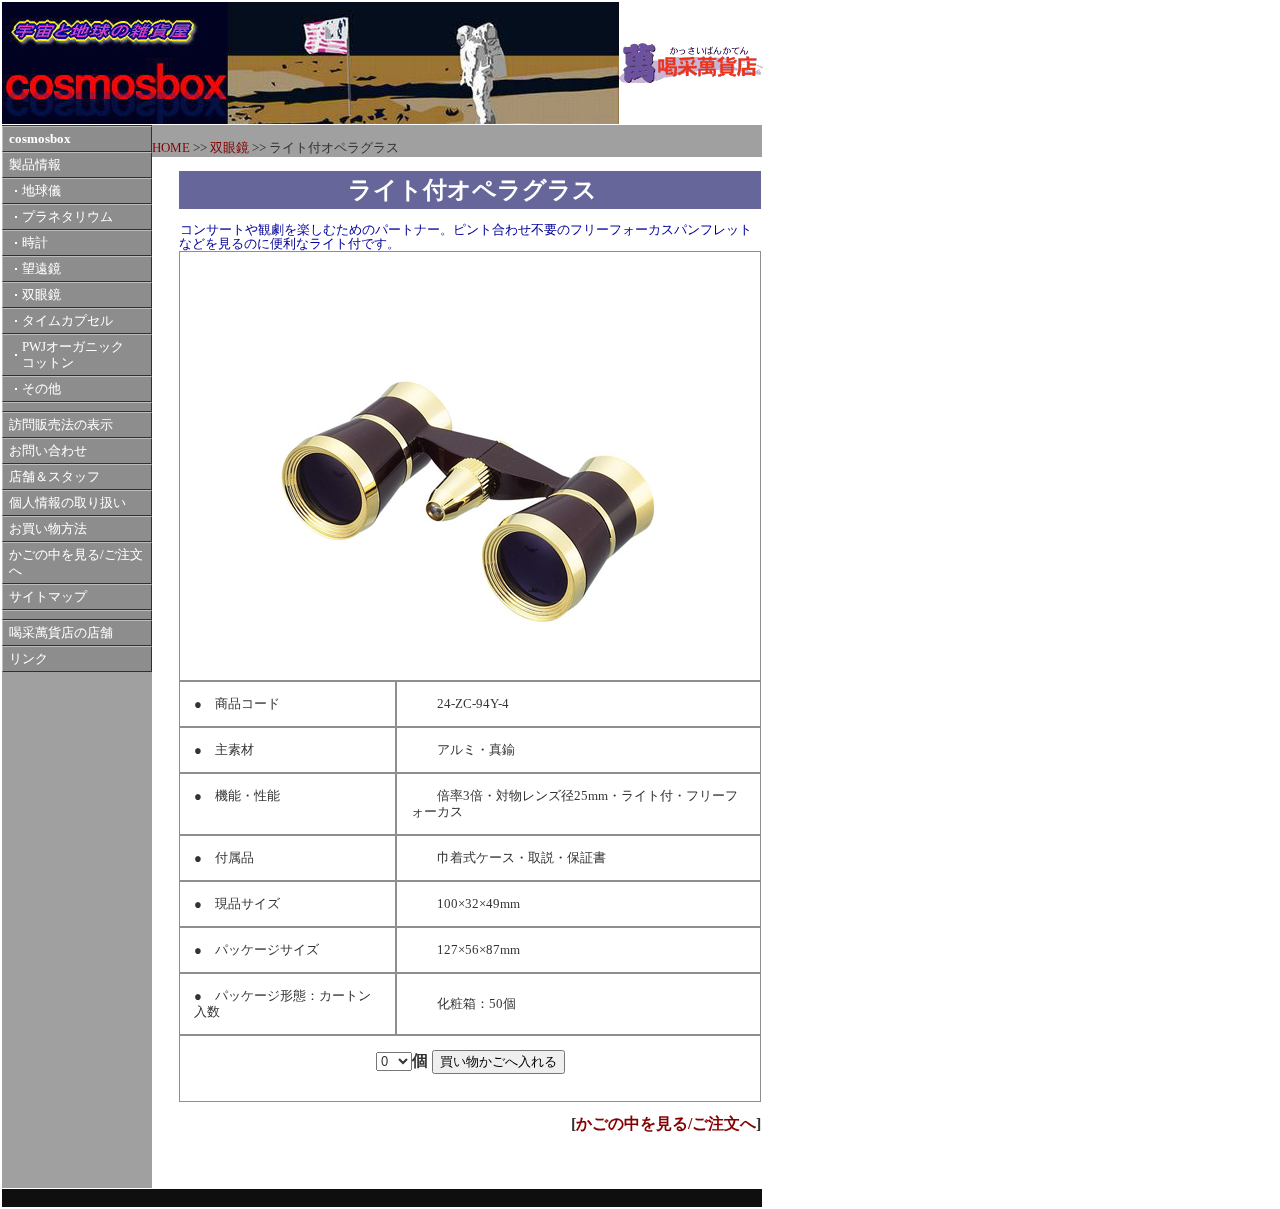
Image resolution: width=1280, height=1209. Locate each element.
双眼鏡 (41, 295)
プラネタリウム (67, 217)
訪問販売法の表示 (61, 425)
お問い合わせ (48, 451)
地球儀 (41, 191)
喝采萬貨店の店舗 (61, 633)
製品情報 (35, 165)
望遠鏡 (41, 269)
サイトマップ (48, 597)
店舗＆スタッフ (54, 477)
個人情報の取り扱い (67, 503)
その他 (41, 389)
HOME (171, 148)
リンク (28, 659)
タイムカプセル (67, 321)
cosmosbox (40, 139)
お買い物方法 (48, 529)
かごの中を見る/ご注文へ (666, 1123)
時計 (35, 243)
